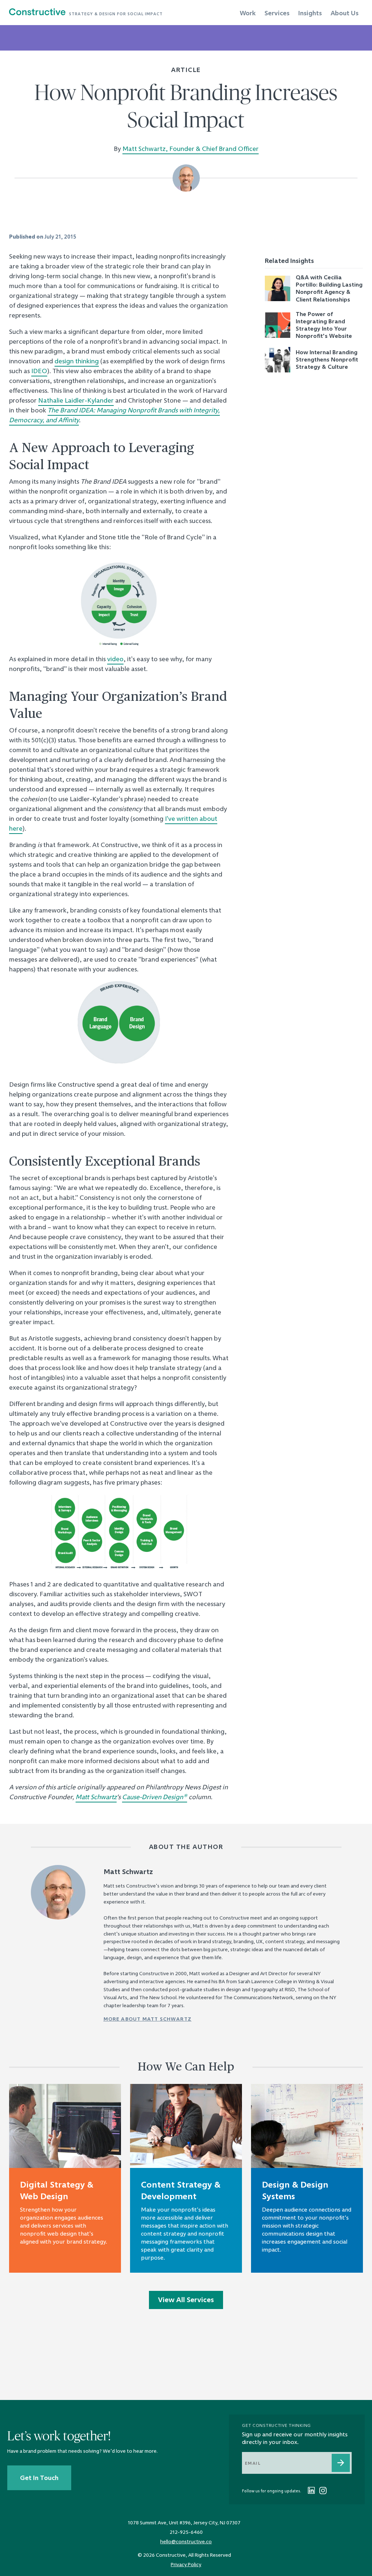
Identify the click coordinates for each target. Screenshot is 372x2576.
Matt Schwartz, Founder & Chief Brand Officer (191, 149)
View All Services (186, 2300)
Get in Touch (39, 2478)
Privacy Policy (186, 2564)
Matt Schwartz (96, 1797)
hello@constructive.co (186, 2541)
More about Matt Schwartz (148, 2019)
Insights (310, 13)
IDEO (39, 371)
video (115, 659)
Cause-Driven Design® (155, 1797)
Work (248, 13)
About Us (345, 13)
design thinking (77, 361)
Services (277, 13)
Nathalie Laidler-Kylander (76, 400)
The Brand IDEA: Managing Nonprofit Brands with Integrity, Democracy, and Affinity (114, 415)
